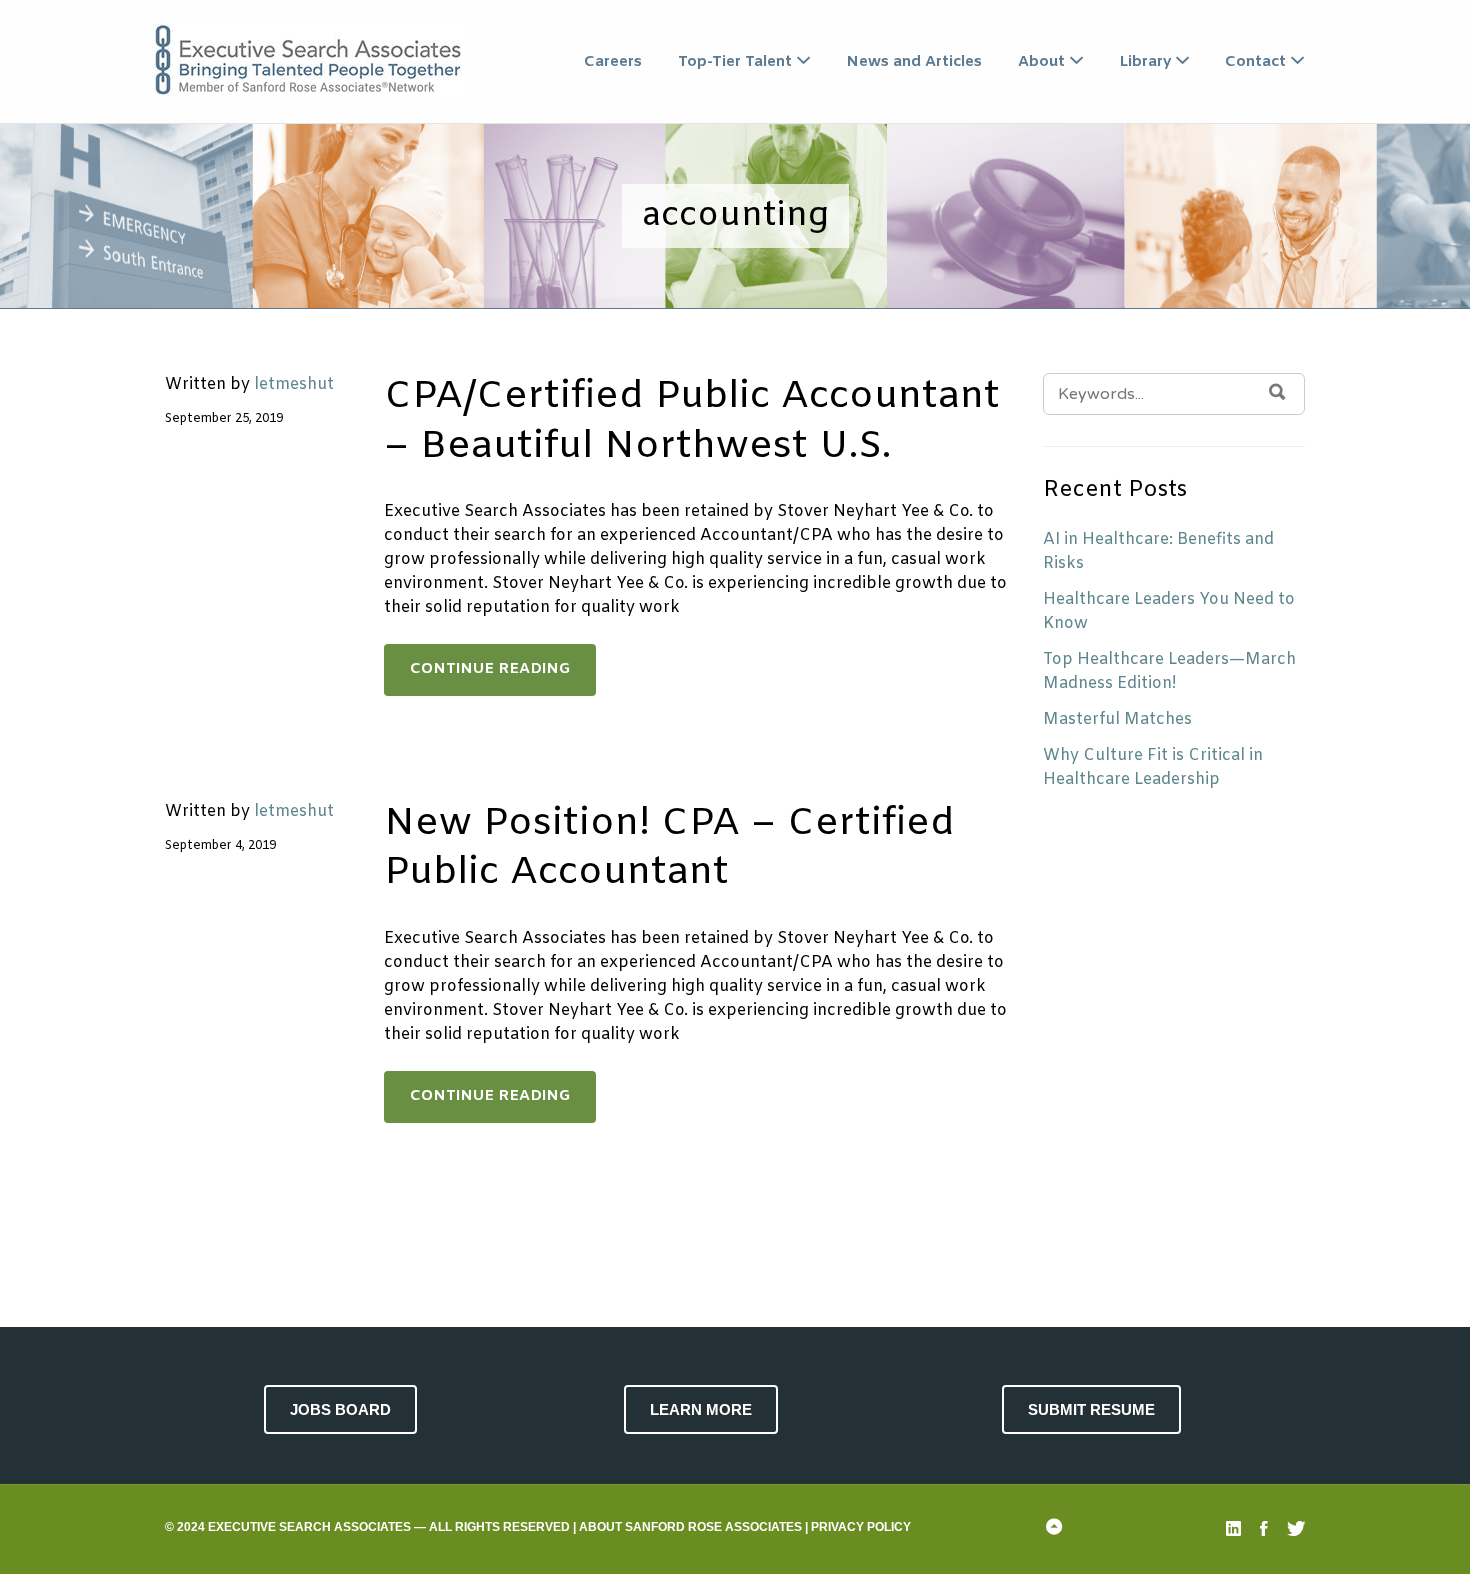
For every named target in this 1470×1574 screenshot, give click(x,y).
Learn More (701, 1409)
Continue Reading (490, 669)
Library (1145, 62)
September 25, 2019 (224, 419)
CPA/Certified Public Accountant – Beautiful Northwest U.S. (692, 421)
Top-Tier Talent (735, 62)
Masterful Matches (1117, 719)
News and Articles (914, 62)
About (1041, 62)
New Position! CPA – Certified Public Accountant (669, 848)
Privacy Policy (861, 1527)
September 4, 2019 (220, 846)
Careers (613, 62)
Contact (1255, 62)
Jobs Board (340, 1409)
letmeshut (294, 384)
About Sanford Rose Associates (690, 1527)
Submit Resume (1091, 1409)
